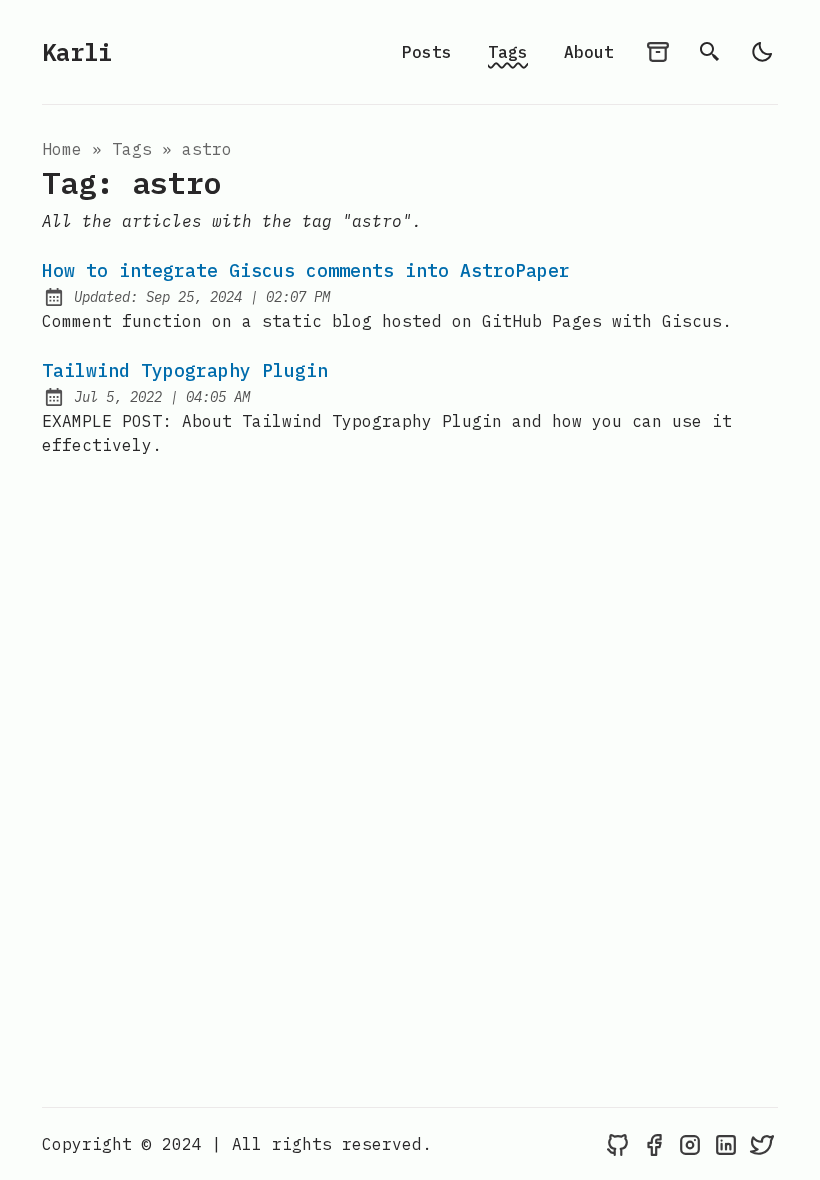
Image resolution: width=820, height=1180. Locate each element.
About (589, 52)
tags (132, 149)
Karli (77, 52)
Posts (427, 52)
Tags (508, 52)
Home (62, 149)
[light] (762, 52)
